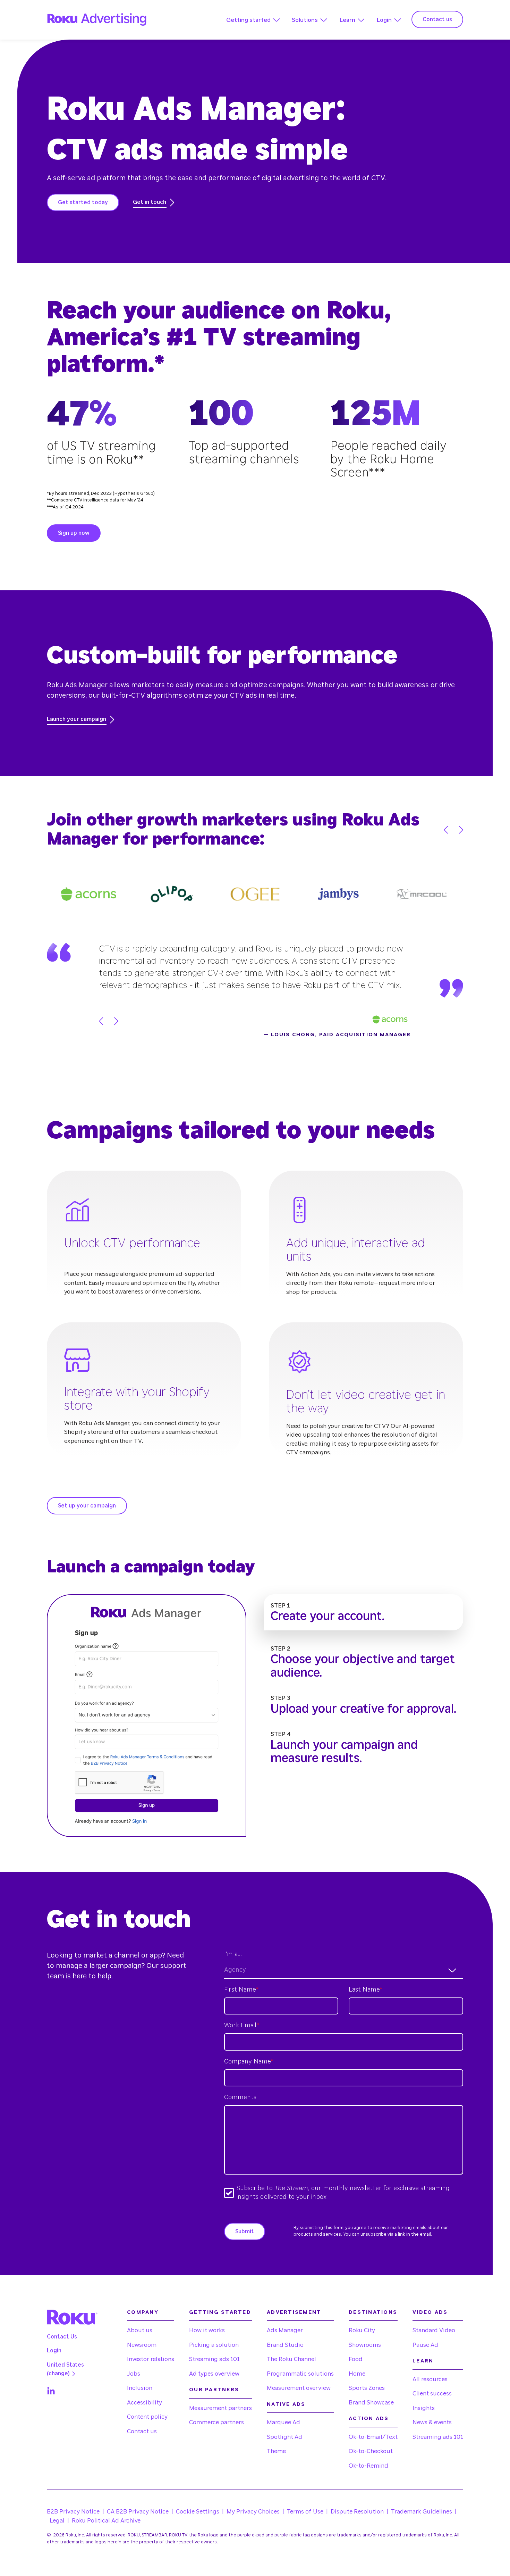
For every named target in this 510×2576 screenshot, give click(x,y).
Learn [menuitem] (423, 2361)
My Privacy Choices (253, 2512)
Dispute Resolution (357, 2512)
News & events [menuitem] (432, 2422)
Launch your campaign (76, 719)
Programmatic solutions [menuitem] (300, 2374)
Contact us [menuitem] (142, 2431)
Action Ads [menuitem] (369, 2419)
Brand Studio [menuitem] (285, 2345)
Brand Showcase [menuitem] (371, 2403)
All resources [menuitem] (430, 2379)
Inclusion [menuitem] (140, 2388)
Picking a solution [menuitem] (214, 2345)
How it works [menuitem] (207, 2330)
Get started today (83, 202)
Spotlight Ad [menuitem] (284, 2437)
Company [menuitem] (143, 2312)
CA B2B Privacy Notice (138, 2512)
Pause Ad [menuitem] (425, 2345)
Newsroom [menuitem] (142, 2345)
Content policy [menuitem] (147, 2417)
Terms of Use (305, 2512)
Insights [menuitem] (424, 2408)
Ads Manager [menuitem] (285, 2330)
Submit (245, 2232)
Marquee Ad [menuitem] (283, 2422)
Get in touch (150, 202)
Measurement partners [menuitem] (220, 2408)
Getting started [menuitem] (220, 2312)
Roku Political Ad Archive (106, 2521)
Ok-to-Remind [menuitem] (368, 2466)
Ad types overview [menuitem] (214, 2374)
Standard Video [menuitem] (434, 2330)
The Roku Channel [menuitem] (291, 2359)
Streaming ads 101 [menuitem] (214, 2359)
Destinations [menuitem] (373, 2312)
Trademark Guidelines (422, 2512)
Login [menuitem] (54, 2351)
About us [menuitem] (140, 2330)
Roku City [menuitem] (362, 2330)
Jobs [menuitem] (134, 2374)
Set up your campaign (87, 1506)
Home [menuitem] (357, 2374)
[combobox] (344, 1970)
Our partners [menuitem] (214, 2390)
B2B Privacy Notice (73, 2512)
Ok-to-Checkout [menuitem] (371, 2451)
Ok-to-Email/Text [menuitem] (373, 2437)
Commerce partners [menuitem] (216, 2422)
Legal (57, 2521)
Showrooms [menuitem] (365, 2345)
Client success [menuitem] (432, 2394)
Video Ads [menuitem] (430, 2312)
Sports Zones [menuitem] (367, 2388)
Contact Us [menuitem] (62, 2337)
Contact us (437, 19)
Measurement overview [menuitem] (299, 2388)
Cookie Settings (198, 2512)
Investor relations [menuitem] (151, 2359)
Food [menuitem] (356, 2359)
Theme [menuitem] (276, 2451)
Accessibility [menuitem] (144, 2403)
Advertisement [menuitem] (294, 2312)
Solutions (305, 20)
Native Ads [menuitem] (286, 2404)
